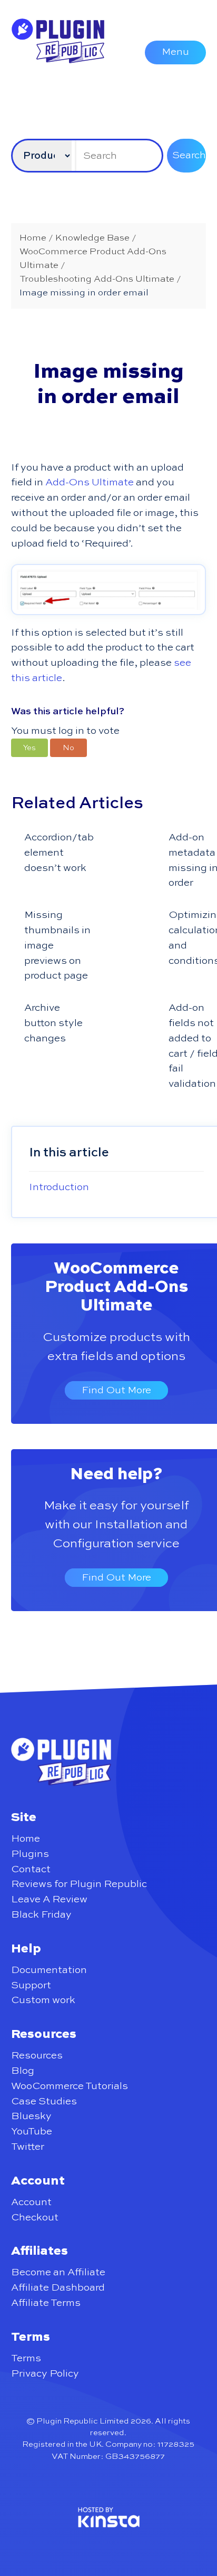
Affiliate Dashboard (58, 2288)
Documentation (49, 1970)
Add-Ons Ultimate (90, 482)
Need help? (116, 1474)
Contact (31, 1869)
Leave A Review (49, 1899)
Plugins (30, 1854)
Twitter (28, 2147)
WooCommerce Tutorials (70, 2086)
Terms (26, 2358)
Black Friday (41, 1915)
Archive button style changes (53, 1023)
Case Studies (44, 2101)
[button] (29, 748)
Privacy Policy (45, 2374)
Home (26, 1839)
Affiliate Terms (46, 2303)
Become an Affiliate (58, 2272)
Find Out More (116, 1390)
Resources (37, 2056)
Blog (23, 2071)
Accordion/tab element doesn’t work (59, 853)
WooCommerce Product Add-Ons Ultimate (116, 1287)
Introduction (59, 1187)
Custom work (43, 2000)
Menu (175, 52)
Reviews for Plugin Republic (79, 1884)
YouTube (32, 2132)
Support (31, 1985)
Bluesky (31, 2116)
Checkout (35, 2218)
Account (31, 2202)
